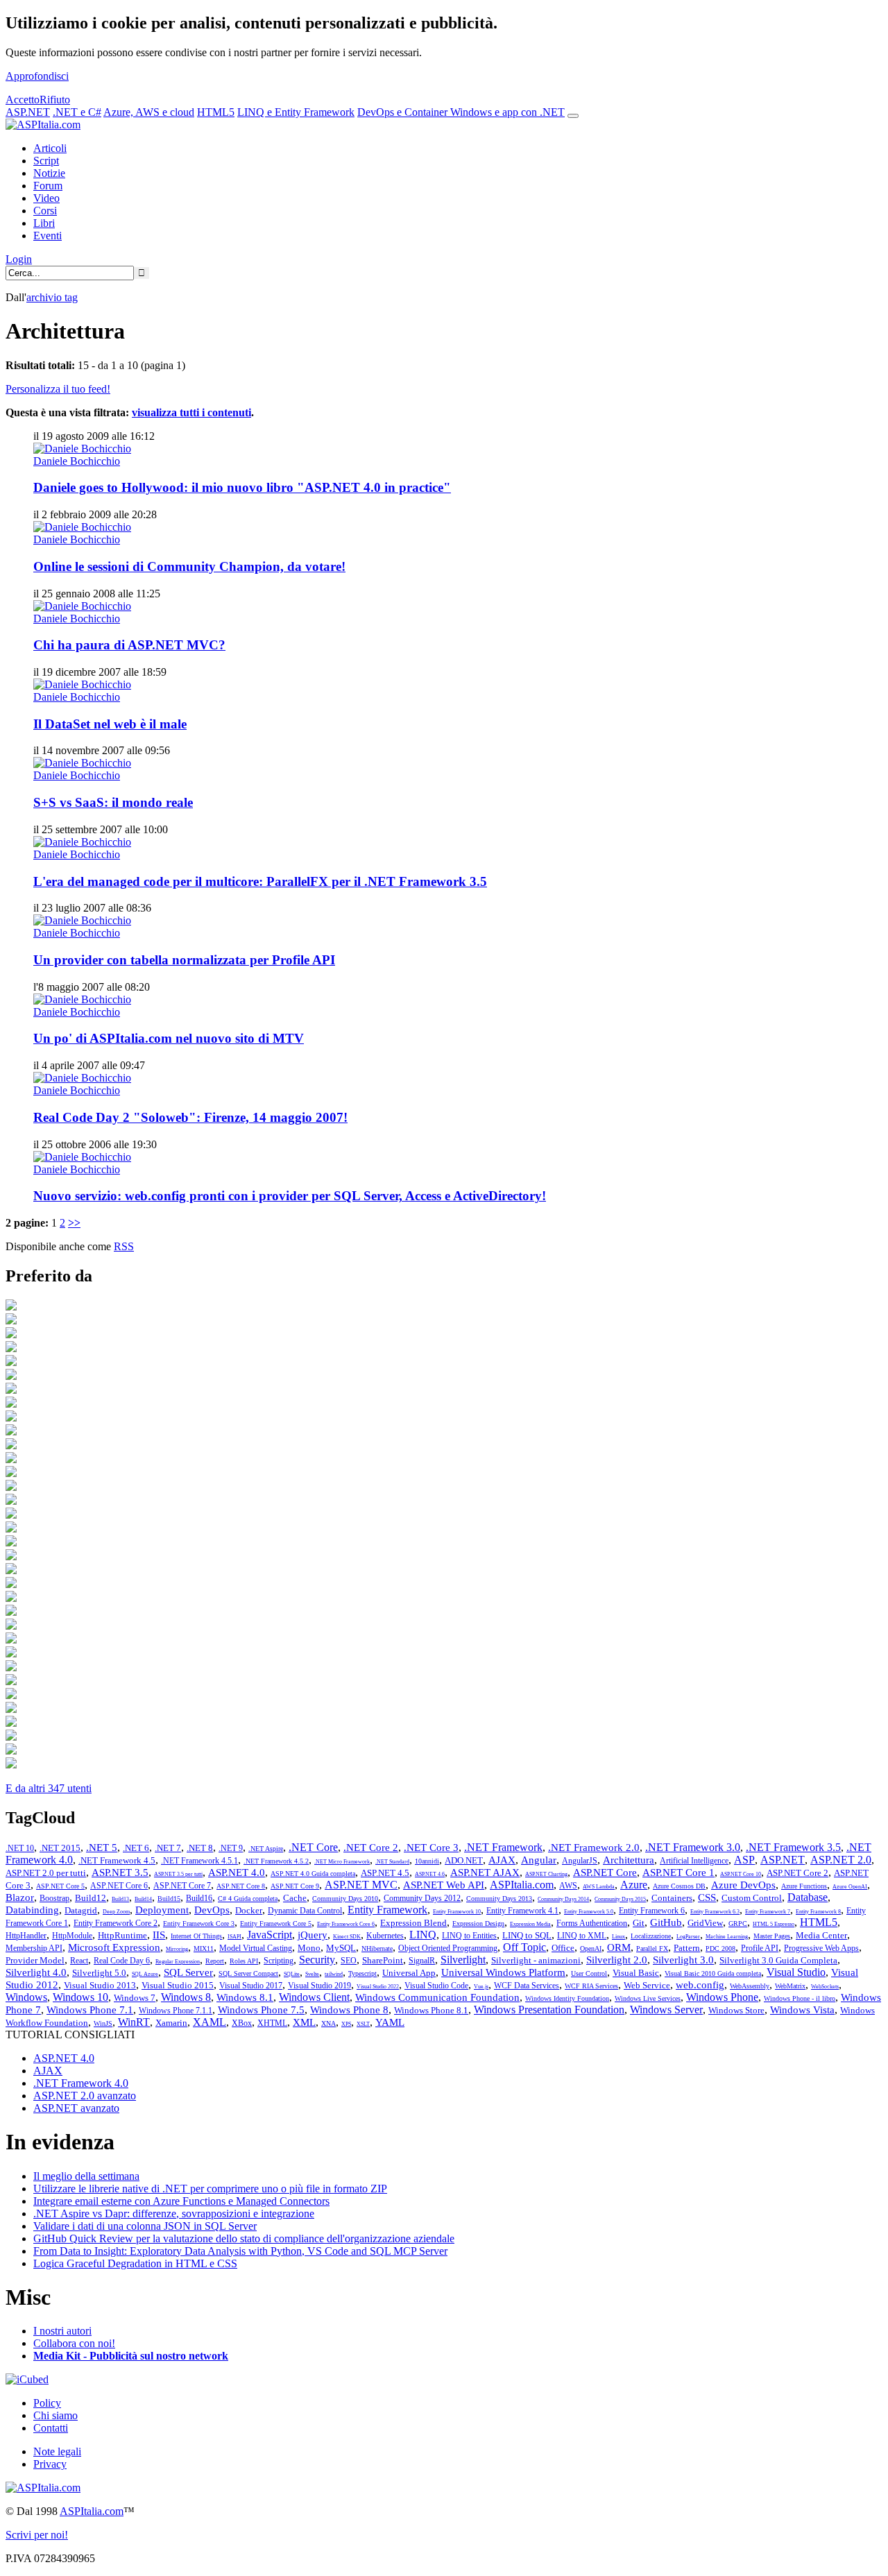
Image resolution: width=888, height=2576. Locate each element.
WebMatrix (790, 1986)
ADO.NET (464, 1860)
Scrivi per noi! (37, 2535)
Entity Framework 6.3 (715, 1912)
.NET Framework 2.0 (594, 1848)
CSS (707, 1897)
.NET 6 (136, 1848)
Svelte (312, 1974)
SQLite (292, 1974)
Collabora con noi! (74, 2343)
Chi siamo (55, 2415)
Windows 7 (135, 1998)
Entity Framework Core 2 (116, 1923)
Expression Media (530, 1924)
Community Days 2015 (620, 1899)
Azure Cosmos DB (679, 1886)
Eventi (48, 236)
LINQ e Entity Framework (296, 112)
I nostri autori (62, 2331)
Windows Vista (802, 2010)
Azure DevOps (743, 1885)
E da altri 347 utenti (49, 1788)
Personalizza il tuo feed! (58, 389)
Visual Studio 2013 (100, 1985)
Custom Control (752, 1898)
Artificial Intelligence (694, 1861)
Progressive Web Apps (821, 1948)
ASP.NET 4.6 (430, 1874)
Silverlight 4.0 (36, 1972)
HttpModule (72, 1936)
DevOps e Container (404, 112)
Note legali (57, 2451)
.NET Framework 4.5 (117, 1860)
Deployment (162, 1910)
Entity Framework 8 (818, 1912)
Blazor (20, 1897)
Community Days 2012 (422, 1898)
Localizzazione (651, 1936)
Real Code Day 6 (122, 1961)
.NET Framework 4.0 (81, 2083)
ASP (744, 1860)
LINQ (423, 1935)
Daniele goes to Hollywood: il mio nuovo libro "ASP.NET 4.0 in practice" (242, 487)
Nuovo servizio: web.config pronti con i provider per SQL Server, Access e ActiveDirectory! (290, 1196)
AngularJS (580, 1861)
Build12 (91, 1898)
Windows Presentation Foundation (549, 2010)
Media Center (821, 1935)
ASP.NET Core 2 (797, 1873)
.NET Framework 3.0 (693, 1847)
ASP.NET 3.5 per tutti (178, 1874)
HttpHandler (26, 1936)
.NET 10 (20, 1848)
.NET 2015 (60, 1848)
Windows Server (666, 2010)
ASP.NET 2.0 (841, 1860)
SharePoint (383, 1960)
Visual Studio (796, 1972)
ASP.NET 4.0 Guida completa (313, 1874)
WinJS (103, 2023)
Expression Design (478, 1924)
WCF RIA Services (591, 1986)
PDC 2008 (720, 1948)
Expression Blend (413, 1923)
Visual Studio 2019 (319, 1986)
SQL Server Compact (248, 1973)
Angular (539, 1860)
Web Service (647, 1985)
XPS (346, 2024)
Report (215, 1961)
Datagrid (81, 1910)
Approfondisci (37, 76)
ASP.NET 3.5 (120, 1873)
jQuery (313, 1935)
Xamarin (171, 2023)
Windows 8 (186, 1997)
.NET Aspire (266, 1849)
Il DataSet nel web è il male (110, 724)
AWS (568, 1886)
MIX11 (204, 1948)
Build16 (199, 1898)
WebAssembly (750, 1986)
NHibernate (377, 1948)
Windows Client (314, 1997)
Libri (44, 223)
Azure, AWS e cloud (149, 112)
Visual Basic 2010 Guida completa (713, 1973)
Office (563, 1948)
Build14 (143, 1899)
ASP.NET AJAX (485, 1873)
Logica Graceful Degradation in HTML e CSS (135, 2263)
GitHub (666, 1922)
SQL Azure (145, 1974)
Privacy (50, 2464)
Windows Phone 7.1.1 (176, 2011)
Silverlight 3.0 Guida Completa (778, 1960)
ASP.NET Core (605, 1873)
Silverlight (463, 1960)
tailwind (334, 1974)
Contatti (51, 2428)
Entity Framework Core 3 (199, 1924)
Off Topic (524, 1947)
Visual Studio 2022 (378, 1987)
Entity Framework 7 (768, 1912)
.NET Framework (503, 1847)
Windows (26, 1997)
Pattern (687, 1948)
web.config (700, 1985)
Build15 (169, 1899)
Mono (309, 1948)
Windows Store (736, 2010)
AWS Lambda (599, 1887)
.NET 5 (102, 1848)
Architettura (629, 1860)
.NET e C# (77, 112)
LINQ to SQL (527, 1935)
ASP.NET (28, 112)
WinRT (134, 2022)
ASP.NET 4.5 (385, 1873)
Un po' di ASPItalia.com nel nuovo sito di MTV (169, 1038)
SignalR (422, 1961)
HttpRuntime (122, 1935)
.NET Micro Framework (342, 1862)
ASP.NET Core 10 (741, 1874)
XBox (242, 2023)
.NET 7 (168, 1848)
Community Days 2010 (345, 1899)
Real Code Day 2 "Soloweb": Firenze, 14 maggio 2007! (190, 1117)
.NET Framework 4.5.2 (276, 1861)
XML (304, 2022)
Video (46, 198)
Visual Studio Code (436, 1986)
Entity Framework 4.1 (522, 1911)
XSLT (363, 2024)
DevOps (212, 1910)
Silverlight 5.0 (99, 1973)
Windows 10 (80, 1997)
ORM (619, 1947)
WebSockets (825, 1987)
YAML (390, 2022)
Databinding (32, 1910)
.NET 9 (231, 1848)
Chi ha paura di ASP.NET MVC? (129, 645)
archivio (52, 297)
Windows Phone (722, 1997)
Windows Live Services (648, 1998)
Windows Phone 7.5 (261, 2010)
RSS (124, 1246)
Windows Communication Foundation (437, 1997)
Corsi (45, 211)
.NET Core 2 (371, 1848)
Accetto (23, 100)
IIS (159, 1935)
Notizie (49, 173)
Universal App (409, 1973)
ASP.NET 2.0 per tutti (46, 1873)
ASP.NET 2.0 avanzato (85, 2096)
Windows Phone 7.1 (90, 2010)
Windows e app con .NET (507, 112)
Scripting (279, 1961)
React (79, 1961)
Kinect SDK (347, 1937)
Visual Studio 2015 (178, 1985)
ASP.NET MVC (361, 1885)
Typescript (362, 1973)
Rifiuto (55, 100)
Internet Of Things (196, 1936)
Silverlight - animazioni (536, 1960)
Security (317, 1960)
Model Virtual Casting (256, 1948)
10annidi (427, 1861)
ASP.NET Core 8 (241, 1886)
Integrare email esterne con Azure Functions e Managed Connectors (181, 2201)
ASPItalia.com (522, 1885)
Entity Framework (387, 1910)
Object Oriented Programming (448, 1948)
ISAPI (234, 1937)
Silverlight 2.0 (617, 1960)
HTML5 (216, 112)
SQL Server (188, 1972)
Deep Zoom (116, 1912)
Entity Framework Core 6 (346, 1924)
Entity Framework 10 (457, 1912)
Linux (618, 1937)
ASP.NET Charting (546, 1874)
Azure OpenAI (850, 1887)
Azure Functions (804, 1886)
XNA (328, 2023)
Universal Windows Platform (503, 1972)
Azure (634, 1885)
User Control (589, 1973)
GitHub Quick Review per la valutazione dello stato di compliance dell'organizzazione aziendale (244, 2238)
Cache (295, 1898)
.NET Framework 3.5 (793, 1847)
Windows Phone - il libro (800, 1998)
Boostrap (54, 1898)
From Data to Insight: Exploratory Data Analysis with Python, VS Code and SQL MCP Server (240, 2251)
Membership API (34, 1948)
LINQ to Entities (469, 1936)
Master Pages (772, 1936)
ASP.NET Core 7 (182, 1886)
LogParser (688, 1937)
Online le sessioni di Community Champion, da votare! (189, 566)
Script (46, 161)
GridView (705, 1923)
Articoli (50, 148)
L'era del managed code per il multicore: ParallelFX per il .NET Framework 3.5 (260, 881)
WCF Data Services (527, 1986)
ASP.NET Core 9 (295, 1886)
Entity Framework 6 (652, 1911)
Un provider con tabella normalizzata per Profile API (184, 960)
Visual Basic (636, 1973)
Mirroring (177, 1949)
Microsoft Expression (114, 1947)
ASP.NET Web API (444, 1885)
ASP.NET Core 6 (119, 1886)
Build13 (120, 1899)
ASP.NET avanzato (76, 2108)
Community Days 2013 (499, 1899)
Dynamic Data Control (305, 1911)
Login (19, 259)
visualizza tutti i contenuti (191, 412)
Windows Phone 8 (349, 2010)
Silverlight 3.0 (683, 1960)
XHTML (272, 2023)
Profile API (760, 1948)
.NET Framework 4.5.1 (199, 1861)
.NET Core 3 (431, 1848)
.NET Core (313, 1847)
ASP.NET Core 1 (678, 1873)
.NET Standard (392, 1862)
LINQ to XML (582, 1936)
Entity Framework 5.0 (589, 1912)
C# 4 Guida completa (248, 1899)
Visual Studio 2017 (251, 1986)
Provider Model (35, 1960)
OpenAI (591, 1948)
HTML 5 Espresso (774, 1924)
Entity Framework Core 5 (276, 1924)
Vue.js (481, 1987)
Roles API (244, 1961)
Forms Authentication (592, 1923)
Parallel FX (652, 1948)
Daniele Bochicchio (77, 461)
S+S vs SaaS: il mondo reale (113, 802)
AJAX (502, 1860)
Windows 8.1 (245, 1997)
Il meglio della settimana (86, 2176)
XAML (210, 2022)
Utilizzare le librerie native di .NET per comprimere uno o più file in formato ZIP (210, 2189)
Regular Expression (178, 1962)
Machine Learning (727, 1937)
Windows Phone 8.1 (431, 2010)
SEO (349, 1961)
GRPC (738, 1924)
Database (808, 1897)
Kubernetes (385, 1936)
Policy (47, 2403)
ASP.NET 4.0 (237, 1873)
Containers (672, 1898)
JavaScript (270, 1935)
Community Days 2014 (563, 1899)
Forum (48, 186)
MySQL (341, 1948)
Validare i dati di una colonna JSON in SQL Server (145, 2226)
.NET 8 (200, 1848)
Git (639, 1923)
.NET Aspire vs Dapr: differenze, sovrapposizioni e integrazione (174, 2214)
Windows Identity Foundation (567, 1998)
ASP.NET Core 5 (60, 1886)
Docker (249, 1910)
